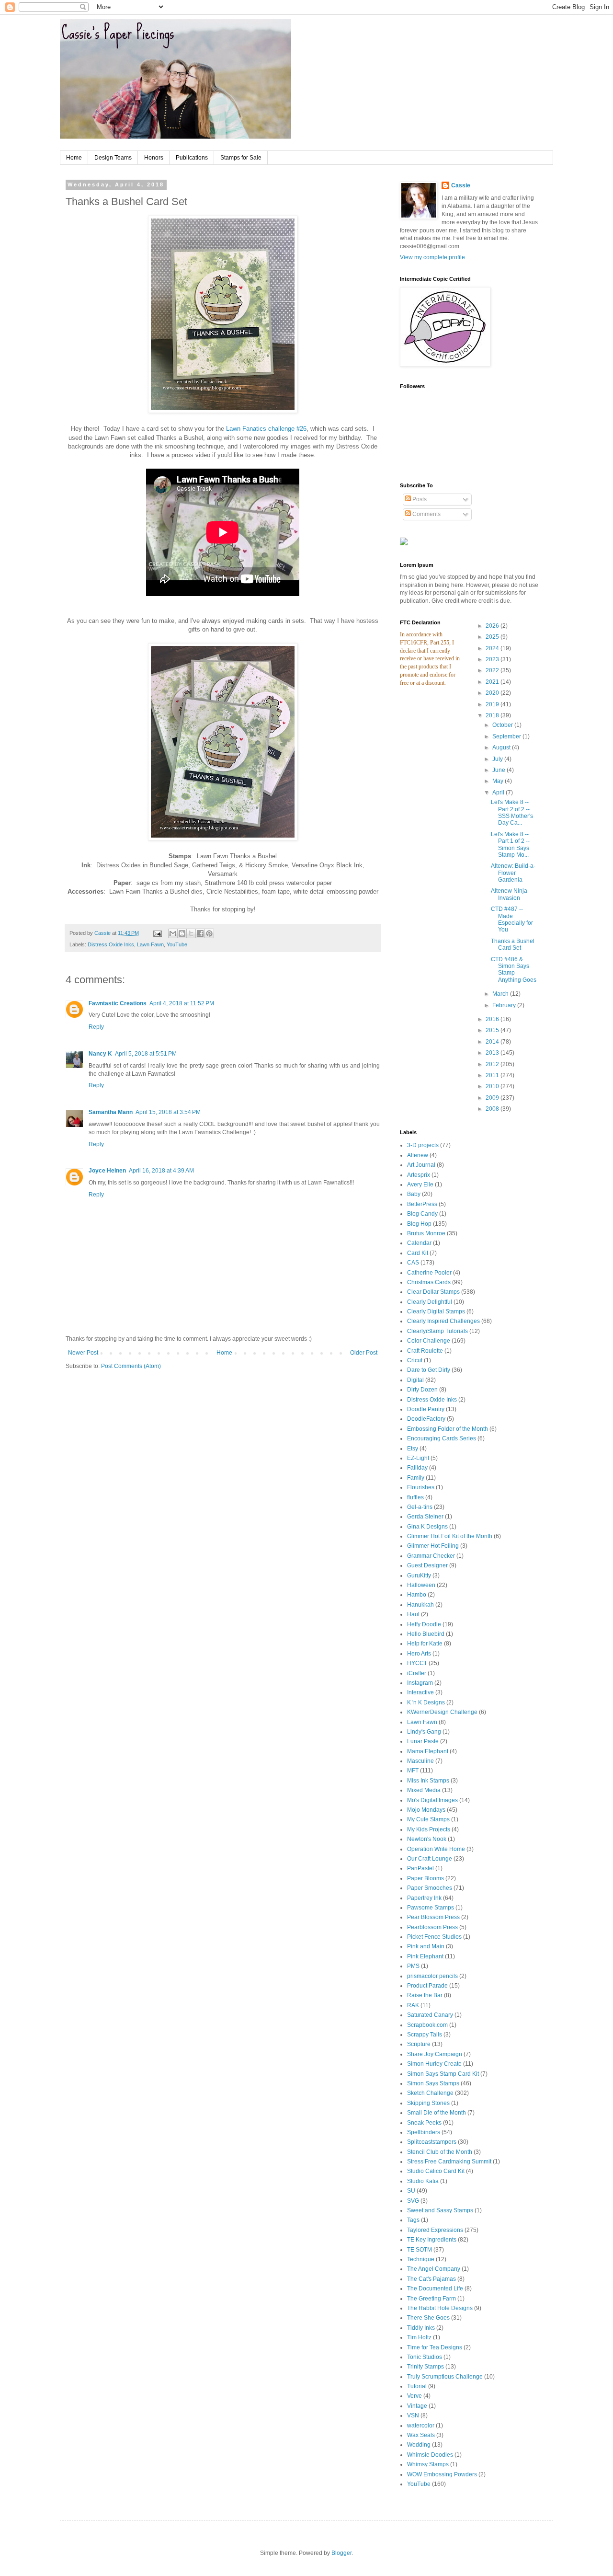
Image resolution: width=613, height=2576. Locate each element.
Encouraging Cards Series (442, 1438)
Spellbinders (424, 2132)
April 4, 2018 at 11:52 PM (182, 1003)
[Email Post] (157, 933)
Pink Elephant (425, 1956)
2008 (493, 1109)
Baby (414, 1194)
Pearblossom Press (432, 1927)
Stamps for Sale (241, 158)
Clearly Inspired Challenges (443, 1321)
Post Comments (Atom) (131, 1366)
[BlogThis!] (182, 933)
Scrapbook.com (427, 2025)
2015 (493, 1030)
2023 (493, 659)
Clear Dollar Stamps (433, 1292)
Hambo (417, 1595)
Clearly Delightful (430, 1302)
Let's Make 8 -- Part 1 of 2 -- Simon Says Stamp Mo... (510, 845)
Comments (426, 514)
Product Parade (427, 1986)
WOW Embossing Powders (442, 2474)
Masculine (420, 1761)
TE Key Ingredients (432, 2240)
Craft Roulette (425, 1351)
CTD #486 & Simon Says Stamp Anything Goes (514, 970)
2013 (493, 1053)
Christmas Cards (429, 1282)
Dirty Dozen (422, 1390)
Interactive (420, 1692)
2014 (493, 1042)
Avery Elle (420, 1184)
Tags (413, 2220)
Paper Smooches (430, 1888)
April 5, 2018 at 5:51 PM (146, 1054)
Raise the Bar (425, 1995)
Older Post (364, 1353)
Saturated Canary (430, 2015)
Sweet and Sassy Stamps (440, 2210)
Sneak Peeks (424, 2123)
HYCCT (417, 1663)
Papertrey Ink (424, 1898)
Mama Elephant (428, 1751)
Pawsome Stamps (431, 1908)
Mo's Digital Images (432, 1800)
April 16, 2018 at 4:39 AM (161, 1171)
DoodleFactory (426, 1419)
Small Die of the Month (437, 2113)
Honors (154, 158)
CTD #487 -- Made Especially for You (512, 919)
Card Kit (418, 1253)
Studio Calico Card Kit (436, 2171)
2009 (493, 1098)
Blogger (341, 2553)
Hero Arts (419, 1654)
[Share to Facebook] (200, 933)
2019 (493, 704)
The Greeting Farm (431, 2299)
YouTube (177, 944)
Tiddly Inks (421, 2328)
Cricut (415, 1360)
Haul (413, 1614)
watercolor (421, 2426)
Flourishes (421, 1487)
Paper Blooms (426, 1878)
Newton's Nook (427, 1839)
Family (416, 1478)
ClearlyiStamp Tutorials (437, 1331)
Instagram (420, 1683)
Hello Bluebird (426, 1634)
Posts (419, 499)
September (507, 736)
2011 (493, 1075)
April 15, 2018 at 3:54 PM (168, 1112)
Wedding (419, 2445)
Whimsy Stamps (428, 2464)
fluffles (415, 1497)
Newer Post (83, 1353)
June (499, 770)
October (503, 725)
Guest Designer (427, 1565)
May (499, 781)
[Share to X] (191, 933)
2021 (493, 682)
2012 (493, 1064)
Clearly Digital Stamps (436, 1311)
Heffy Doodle (424, 1624)
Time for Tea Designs (435, 2347)
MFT (413, 1771)
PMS (413, 1966)
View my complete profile (432, 257)
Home (74, 158)
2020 (493, 693)
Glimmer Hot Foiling (433, 1546)
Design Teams (113, 158)
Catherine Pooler (429, 1273)
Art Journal (421, 1165)
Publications (192, 158)
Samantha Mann (111, 1112)
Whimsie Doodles (430, 2455)
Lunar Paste (423, 1741)
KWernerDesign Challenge (442, 1712)
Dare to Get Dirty (429, 1370)
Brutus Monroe (426, 1233)
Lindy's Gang (424, 1732)
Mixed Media (424, 1790)
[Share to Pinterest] (209, 933)
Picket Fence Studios (434, 1937)
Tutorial (417, 2386)
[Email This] (173, 933)
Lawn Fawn (150, 944)
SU (411, 2191)
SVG (413, 2201)
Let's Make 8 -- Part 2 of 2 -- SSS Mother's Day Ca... (512, 812)
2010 (493, 1086)
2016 (493, 1019)
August (502, 747)
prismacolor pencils (432, 1976)
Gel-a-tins (420, 1507)
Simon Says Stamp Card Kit (443, 2074)
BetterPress (422, 1204)
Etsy (413, 1449)
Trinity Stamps (426, 2367)
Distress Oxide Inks (111, 944)
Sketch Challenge (430, 2093)
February (505, 1005)
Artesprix (419, 1175)
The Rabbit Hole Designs (440, 2308)
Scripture (419, 2044)
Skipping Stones (428, 2103)
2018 (493, 715)
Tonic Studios (425, 2357)
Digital (415, 1380)
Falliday (417, 1468)
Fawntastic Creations (118, 1003)
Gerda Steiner (425, 1517)
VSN (413, 2415)
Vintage (417, 2406)
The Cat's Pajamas (431, 2279)
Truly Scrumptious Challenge (445, 2377)
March (501, 994)
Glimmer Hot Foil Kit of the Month (450, 1536)
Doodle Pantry (426, 1409)
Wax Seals (421, 2435)
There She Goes (428, 2318)
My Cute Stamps (428, 1819)
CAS (413, 1263)
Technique (421, 2259)
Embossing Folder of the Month (448, 1429)
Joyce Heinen (107, 1171)
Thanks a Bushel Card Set (513, 944)
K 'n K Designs (426, 1702)
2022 (493, 670)
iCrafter (417, 1673)
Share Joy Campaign (435, 2054)
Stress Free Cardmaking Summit (449, 2162)
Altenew (418, 1155)
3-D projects (423, 1145)
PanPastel (420, 1868)
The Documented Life (435, 2288)
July (498, 759)
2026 (493, 626)
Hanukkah (420, 1605)
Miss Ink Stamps (428, 1781)
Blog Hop (419, 1224)
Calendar (419, 1243)
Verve (414, 2396)
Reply (96, 1027)
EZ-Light (418, 1458)
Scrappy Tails (425, 2035)
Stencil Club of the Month (440, 2152)
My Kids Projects (429, 1829)
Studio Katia (423, 2181)
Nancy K (100, 1054)
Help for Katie (425, 1644)
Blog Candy (422, 1214)
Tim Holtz (419, 2337)
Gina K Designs (427, 1527)
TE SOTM (420, 2250)
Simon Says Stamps (433, 2083)
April (499, 793)
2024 (493, 648)
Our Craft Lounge (430, 1859)
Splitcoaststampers (432, 2142)
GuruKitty (419, 1575)
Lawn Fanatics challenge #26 (266, 429)
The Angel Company (434, 2269)
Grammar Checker (431, 1556)
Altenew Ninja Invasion (509, 894)
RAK (413, 2005)
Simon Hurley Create (434, 2064)
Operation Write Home (436, 1849)
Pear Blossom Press (433, 1917)
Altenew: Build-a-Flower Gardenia (513, 873)
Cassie (461, 185)
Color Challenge (429, 1341)
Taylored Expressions (435, 2230)
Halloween (421, 1585)
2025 (493, 637)
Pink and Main (426, 1946)
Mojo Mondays (426, 1810)
